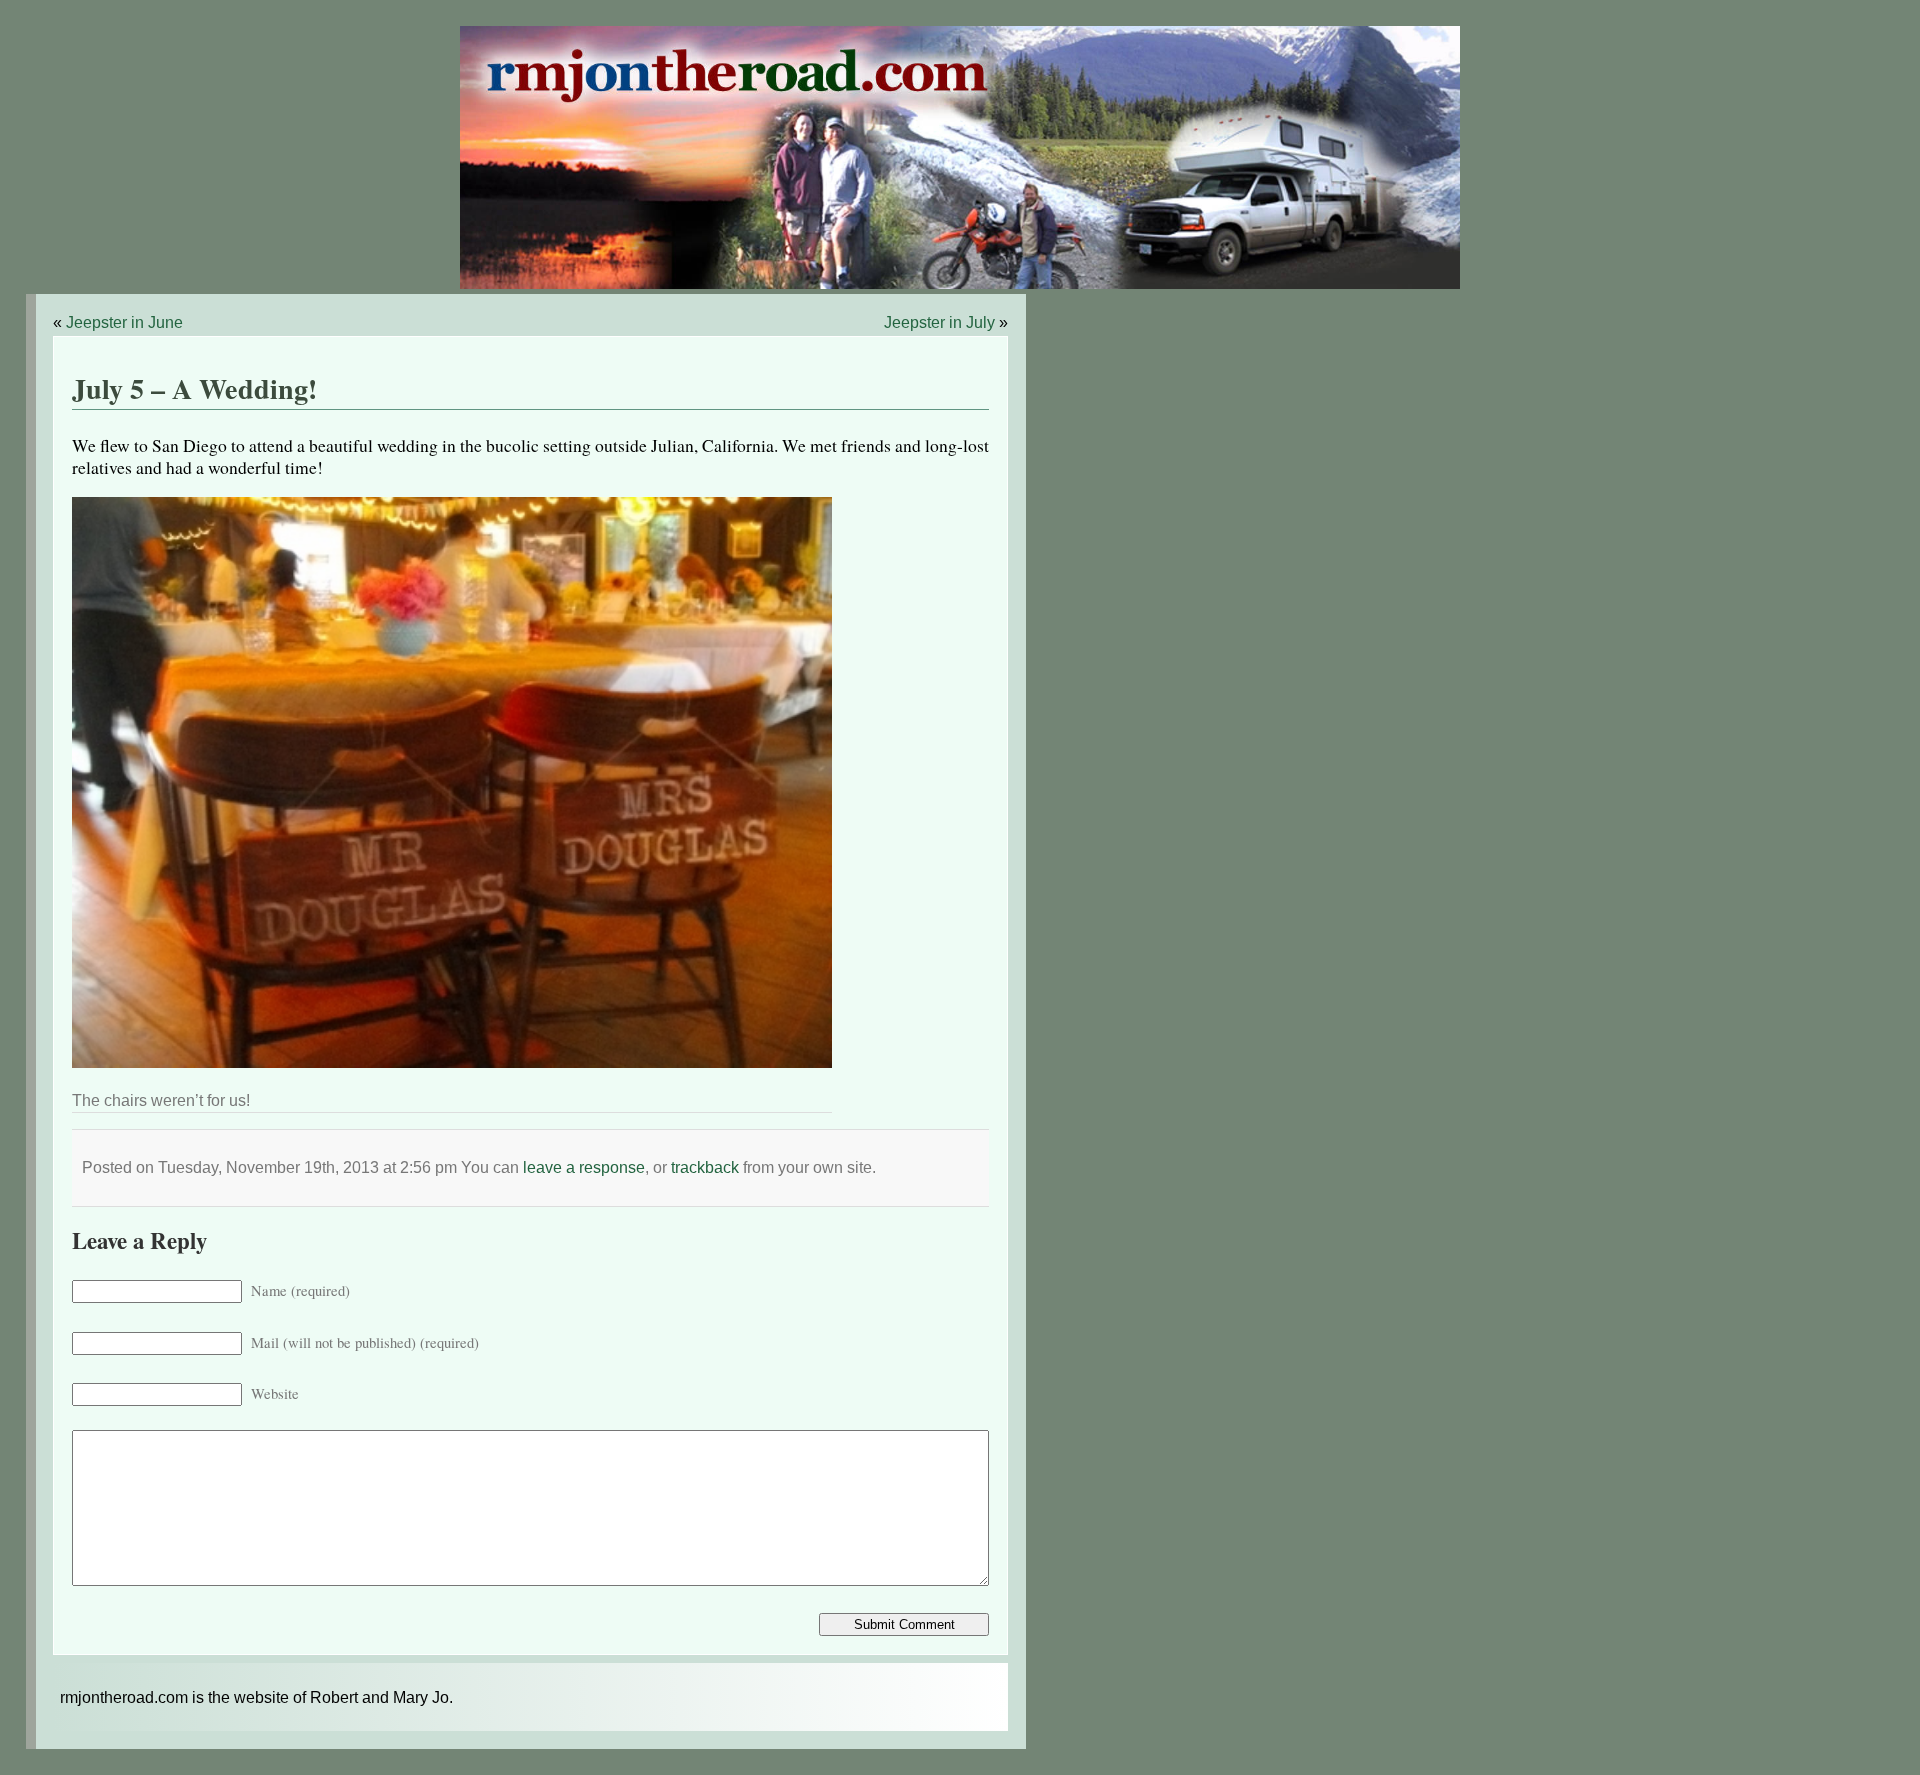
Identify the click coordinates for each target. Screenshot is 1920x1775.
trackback (705, 1167)
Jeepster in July (939, 322)
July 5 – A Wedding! (194, 388)
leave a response (584, 1167)
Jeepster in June (124, 322)
